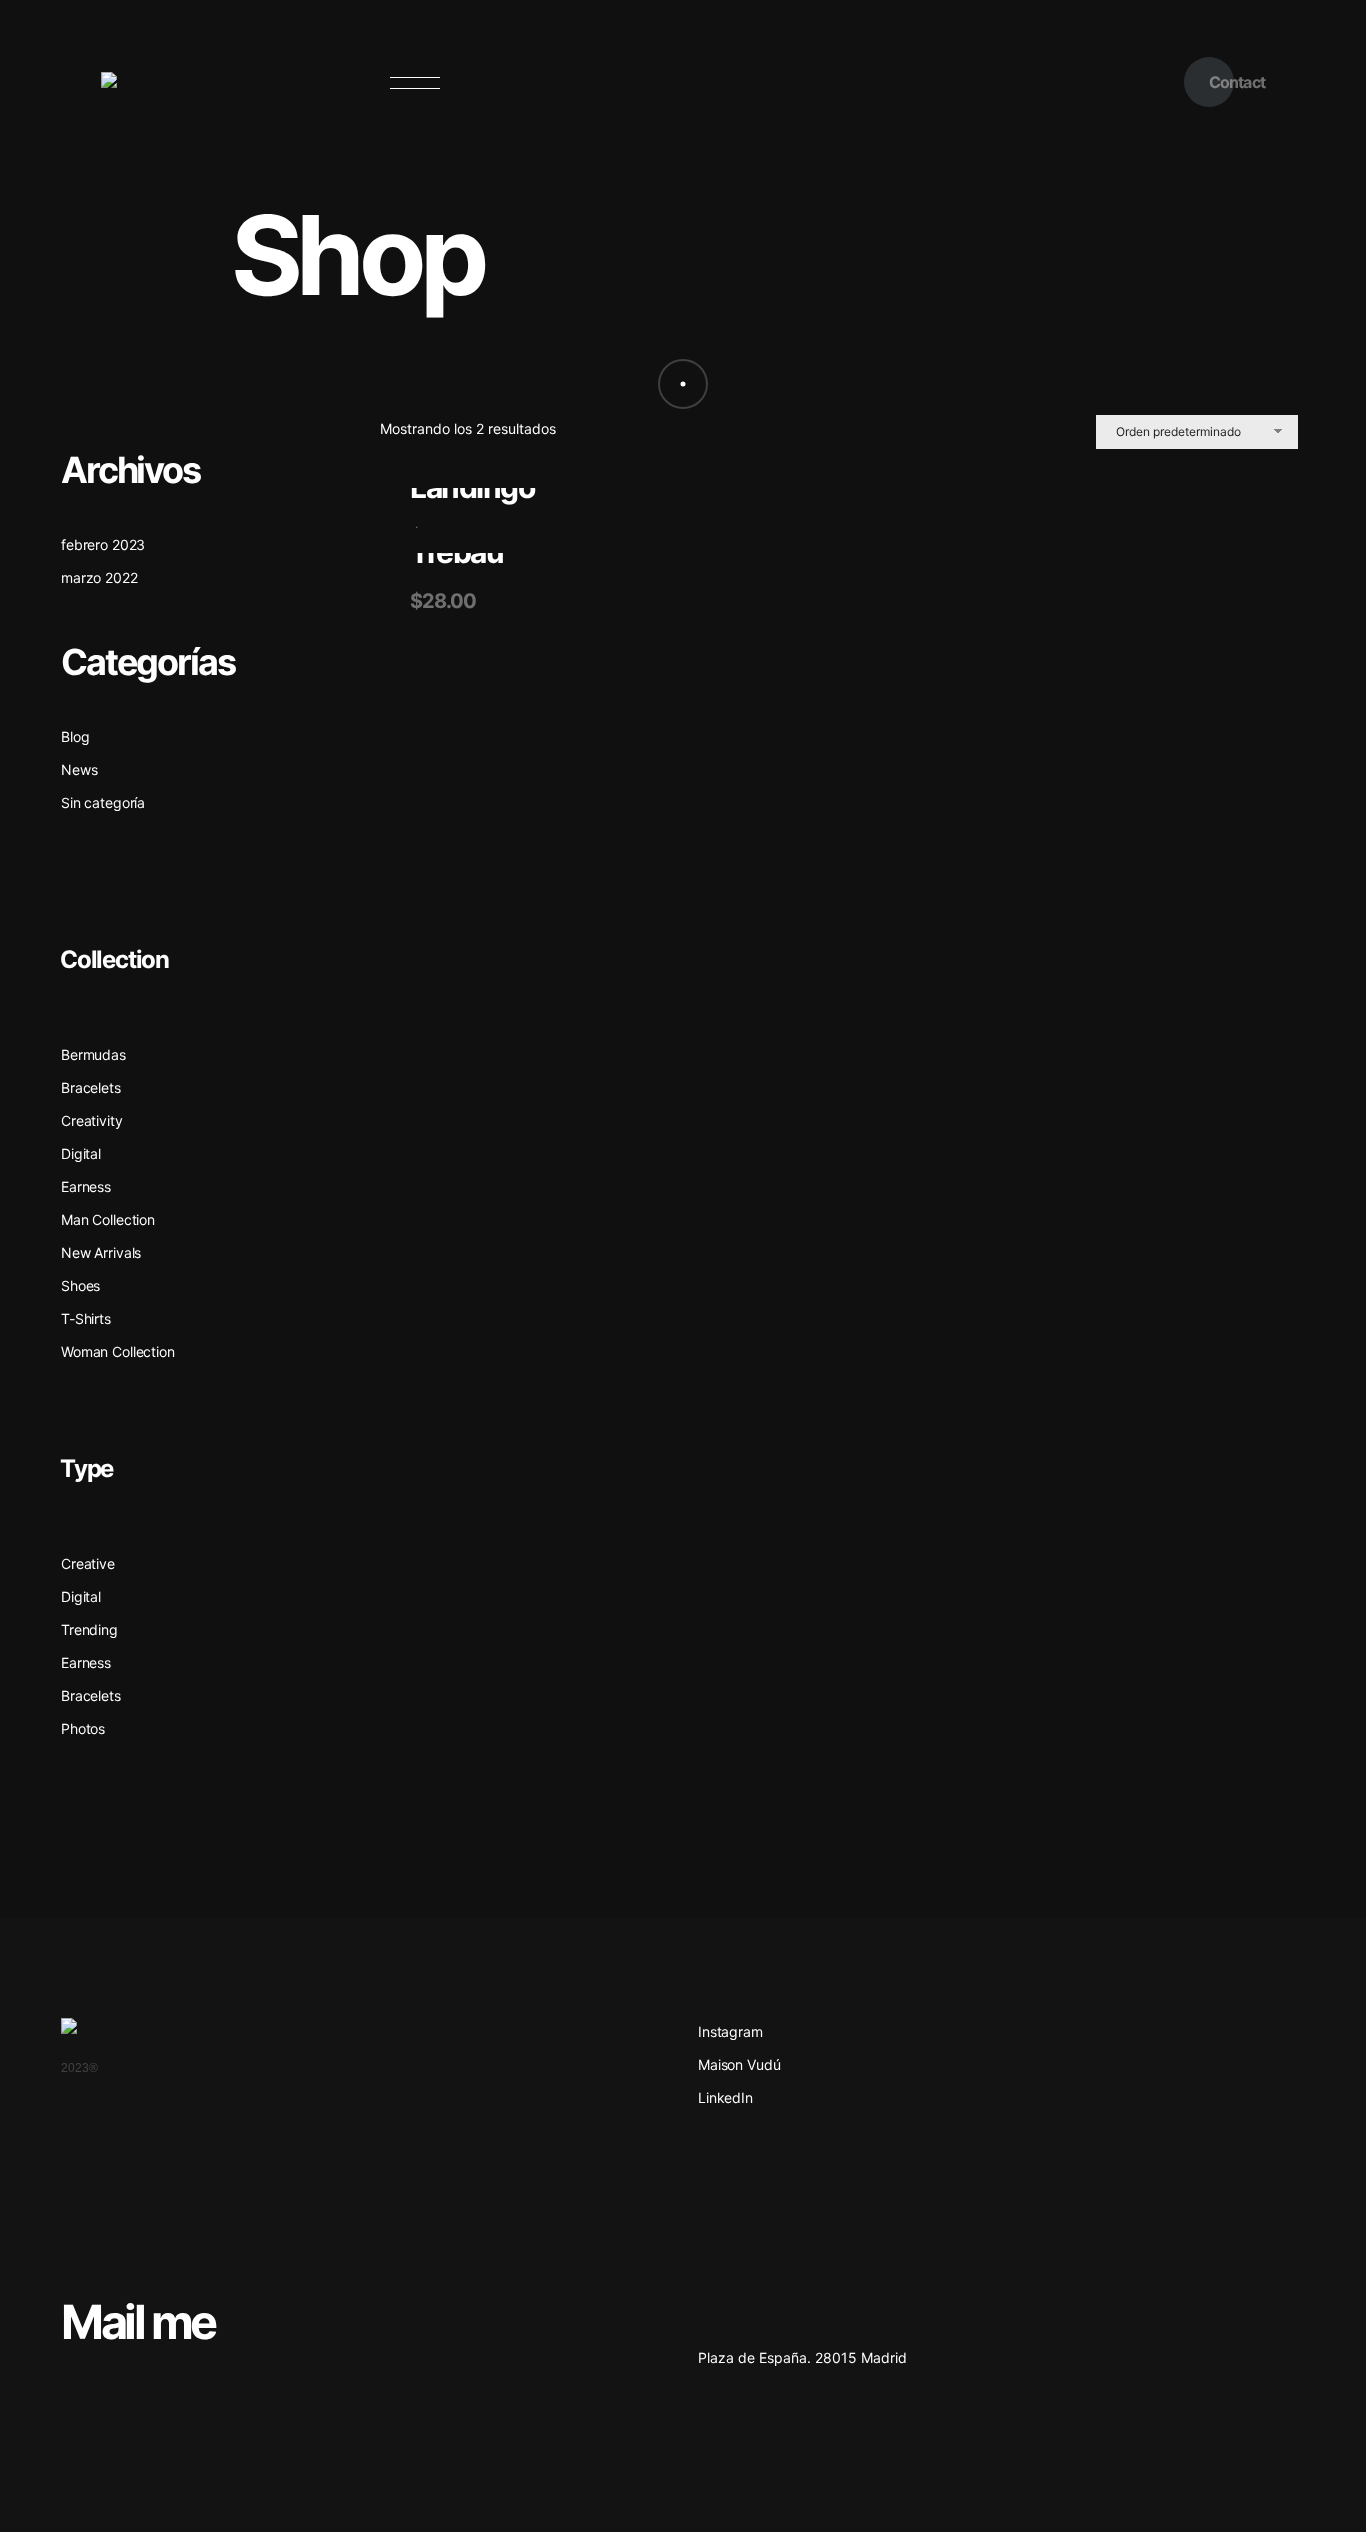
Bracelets (91, 1695)
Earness (86, 1662)
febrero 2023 (103, 544)
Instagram (730, 2031)
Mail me (138, 2321)
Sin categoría (103, 802)
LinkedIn (725, 2097)
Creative (88, 1563)
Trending (89, 1629)
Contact (1237, 82)
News (79, 769)
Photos (83, 1728)
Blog (75, 736)
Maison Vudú (739, 2064)
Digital (81, 1596)
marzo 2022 (99, 577)
